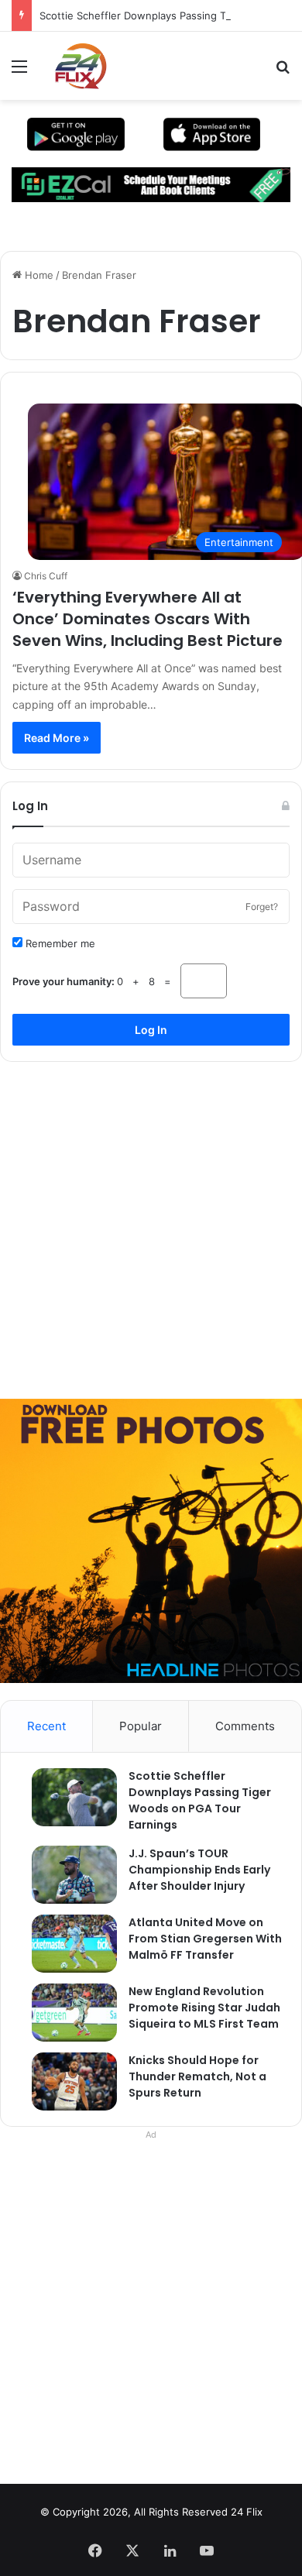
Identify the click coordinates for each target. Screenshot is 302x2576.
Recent (46, 1726)
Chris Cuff (46, 576)
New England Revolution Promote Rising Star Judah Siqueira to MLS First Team (204, 2008)
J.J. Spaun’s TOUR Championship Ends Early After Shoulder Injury (199, 1870)
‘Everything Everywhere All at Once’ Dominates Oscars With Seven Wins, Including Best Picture (148, 619)
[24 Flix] (73, 66)
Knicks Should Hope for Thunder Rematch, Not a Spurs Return (197, 2076)
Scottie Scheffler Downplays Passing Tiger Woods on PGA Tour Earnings (200, 1800)
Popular (141, 1726)
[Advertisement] (151, 1224)
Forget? (262, 907)
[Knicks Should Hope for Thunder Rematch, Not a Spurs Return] (67, 2081)
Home (38, 275)
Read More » (57, 738)
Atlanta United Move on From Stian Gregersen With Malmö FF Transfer (205, 1939)
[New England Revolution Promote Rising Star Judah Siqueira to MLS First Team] (67, 2013)
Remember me (59, 943)
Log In (151, 1030)
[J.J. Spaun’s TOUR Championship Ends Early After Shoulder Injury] (67, 1875)
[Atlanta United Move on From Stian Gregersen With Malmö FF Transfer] (67, 1944)
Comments (245, 1726)
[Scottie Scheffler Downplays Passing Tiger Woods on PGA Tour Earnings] (67, 1797)
